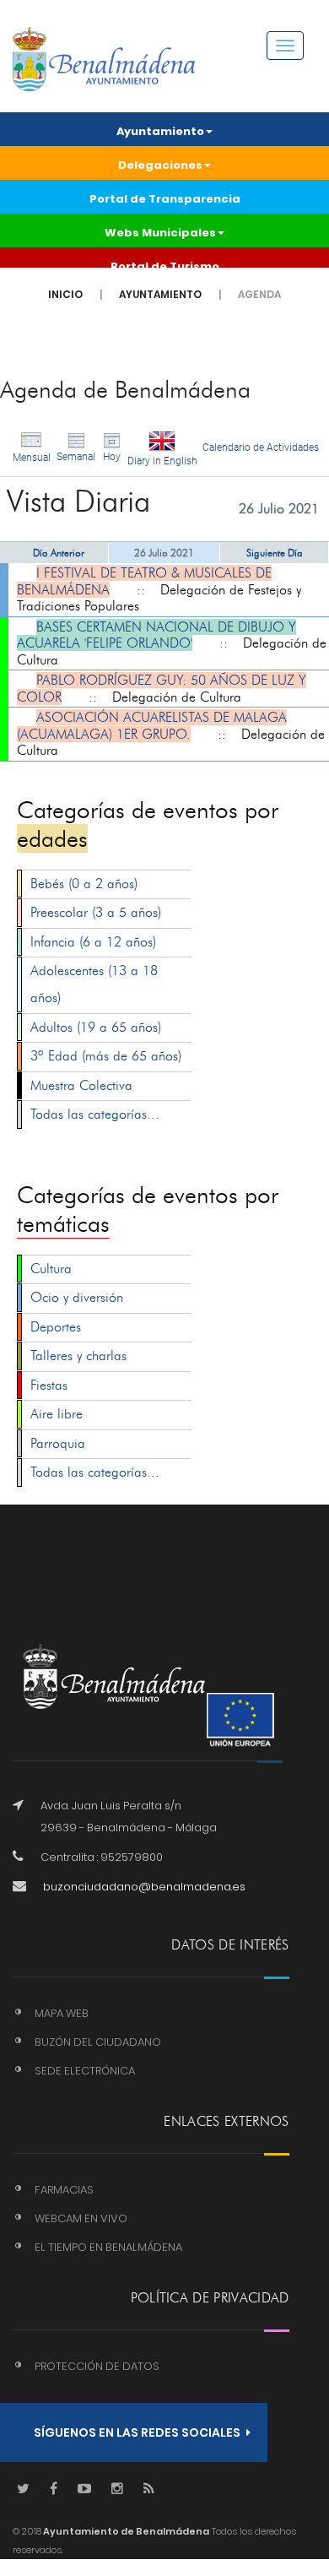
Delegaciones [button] (160, 165)
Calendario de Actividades (261, 447)
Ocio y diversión (77, 1297)
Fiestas (49, 1385)
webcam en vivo (81, 2218)
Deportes (56, 1327)
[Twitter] (23, 2489)
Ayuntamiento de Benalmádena (125, 2531)
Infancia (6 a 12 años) (93, 942)
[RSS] (149, 2489)
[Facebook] (54, 2489)
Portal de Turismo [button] (165, 266)
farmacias (64, 2190)
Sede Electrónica (85, 2071)
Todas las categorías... (95, 1114)
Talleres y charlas (78, 1356)
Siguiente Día (275, 553)
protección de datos (97, 2366)
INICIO (65, 294)
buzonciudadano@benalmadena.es (144, 1887)
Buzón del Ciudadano (98, 2042)
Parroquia (58, 1443)
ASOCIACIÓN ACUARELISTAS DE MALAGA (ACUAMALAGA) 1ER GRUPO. (152, 726)
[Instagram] (117, 2489)
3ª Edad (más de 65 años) (106, 1056)
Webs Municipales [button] (160, 233)
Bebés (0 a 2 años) (84, 884)
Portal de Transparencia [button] (165, 199)
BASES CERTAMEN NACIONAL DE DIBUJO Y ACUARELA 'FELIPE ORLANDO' (156, 635)
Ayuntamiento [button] (160, 131)
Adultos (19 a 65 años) (96, 1027)
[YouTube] (84, 2489)
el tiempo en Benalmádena (108, 2247)
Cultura (51, 1269)
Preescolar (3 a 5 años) (96, 912)
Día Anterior (59, 553)
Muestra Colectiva (81, 1085)
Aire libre (57, 1414)
